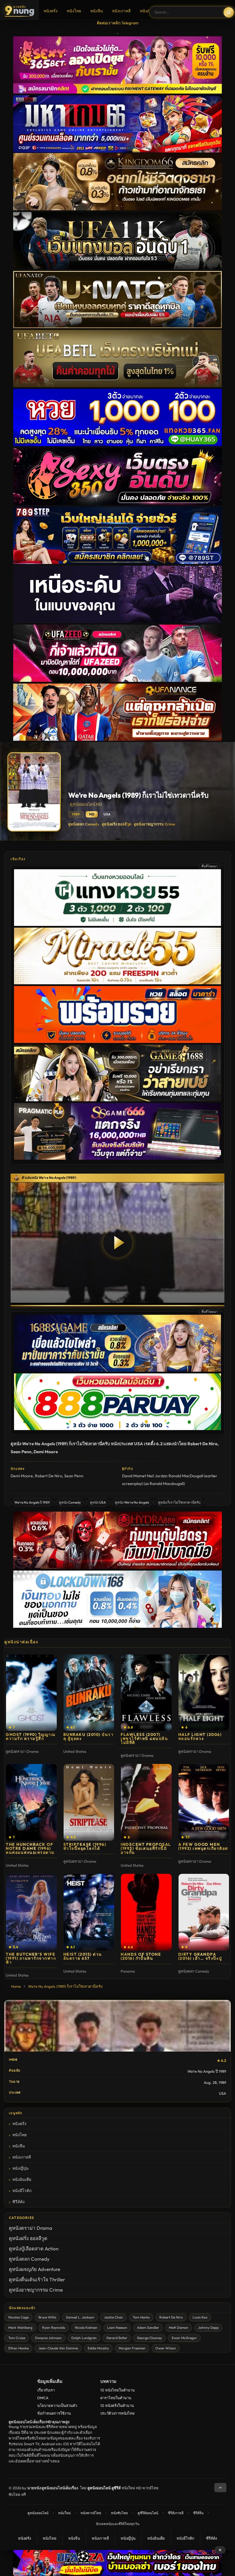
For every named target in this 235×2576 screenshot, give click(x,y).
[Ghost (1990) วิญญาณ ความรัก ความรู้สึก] (31, 1693)
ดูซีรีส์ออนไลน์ (148, 2513)
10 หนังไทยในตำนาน (117, 2390)
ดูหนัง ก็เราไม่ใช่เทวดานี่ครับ (179, 1502)
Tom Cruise (17, 2338)
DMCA (43, 2398)
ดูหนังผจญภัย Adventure (35, 2269)
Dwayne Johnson (48, 2338)
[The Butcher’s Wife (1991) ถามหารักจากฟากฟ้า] (31, 1912)
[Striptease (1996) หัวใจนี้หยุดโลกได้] (89, 1802)
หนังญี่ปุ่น (148, 11)
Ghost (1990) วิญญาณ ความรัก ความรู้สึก (31, 1737)
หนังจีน (97, 11)
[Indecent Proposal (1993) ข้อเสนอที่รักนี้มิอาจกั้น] (146, 1802)
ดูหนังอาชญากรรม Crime (154, 824)
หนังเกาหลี (121, 11)
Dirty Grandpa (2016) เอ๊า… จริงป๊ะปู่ (200, 1956)
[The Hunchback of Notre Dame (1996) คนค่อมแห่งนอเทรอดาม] (31, 1802)
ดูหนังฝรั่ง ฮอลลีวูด (116, 824)
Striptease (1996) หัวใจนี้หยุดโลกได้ (85, 1846)
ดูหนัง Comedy (70, 1502)
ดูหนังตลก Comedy (84, 824)
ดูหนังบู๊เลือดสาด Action (34, 2249)
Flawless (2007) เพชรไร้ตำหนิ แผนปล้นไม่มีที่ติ (144, 1739)
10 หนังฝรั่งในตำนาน (117, 2405)
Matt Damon (179, 2327)
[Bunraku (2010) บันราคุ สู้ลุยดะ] (89, 1693)
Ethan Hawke (18, 2348)
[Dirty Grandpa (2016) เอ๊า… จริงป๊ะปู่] (204, 1912)
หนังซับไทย (119, 2513)
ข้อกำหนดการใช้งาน (54, 2413)
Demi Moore (22, 1476)
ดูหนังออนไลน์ (38, 2513)
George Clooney (149, 2338)
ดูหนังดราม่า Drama (31, 2228)
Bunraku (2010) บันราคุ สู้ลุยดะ (89, 1737)
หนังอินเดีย (22, 2179)
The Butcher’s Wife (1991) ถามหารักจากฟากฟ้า (31, 1958)
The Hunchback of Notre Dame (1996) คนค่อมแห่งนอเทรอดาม (30, 1848)
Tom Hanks (141, 2317)
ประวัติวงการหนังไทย (117, 2413)
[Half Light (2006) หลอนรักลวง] (204, 1693)
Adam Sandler (148, 2327)
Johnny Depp (208, 2327)
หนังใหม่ (64, 2513)
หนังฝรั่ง (51, 11)
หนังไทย (74, 11)
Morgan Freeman (132, 2348)
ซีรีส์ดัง (18, 2202)
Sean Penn (74, 1476)
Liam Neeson (117, 2327)
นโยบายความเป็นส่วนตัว (57, 2405)
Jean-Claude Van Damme (58, 2348)
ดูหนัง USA (98, 1502)
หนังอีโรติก (22, 2191)
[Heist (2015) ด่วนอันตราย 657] (89, 1912)
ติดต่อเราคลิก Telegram (118, 23)
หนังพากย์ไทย (91, 2513)
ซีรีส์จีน (198, 2513)
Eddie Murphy (98, 2348)
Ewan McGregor (184, 2338)
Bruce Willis (47, 2317)
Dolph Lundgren (84, 2338)
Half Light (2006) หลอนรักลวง (200, 1737)
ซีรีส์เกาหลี (176, 2513)
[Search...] (229, 12)
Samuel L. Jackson (80, 2317)
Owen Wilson (166, 2348)
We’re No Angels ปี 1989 (32, 1502)
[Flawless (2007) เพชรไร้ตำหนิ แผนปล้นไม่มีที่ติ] (146, 1693)
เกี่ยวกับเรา (46, 2390)
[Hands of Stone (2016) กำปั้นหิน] (146, 1912)
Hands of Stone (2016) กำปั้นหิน (141, 1956)
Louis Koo (200, 2317)
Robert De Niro (49, 1476)
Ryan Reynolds (54, 2327)
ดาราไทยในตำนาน (116, 2398)
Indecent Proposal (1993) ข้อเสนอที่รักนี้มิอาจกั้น (146, 1848)
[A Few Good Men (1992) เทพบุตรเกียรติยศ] (204, 1802)
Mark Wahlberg (20, 2327)
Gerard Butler (117, 2338)
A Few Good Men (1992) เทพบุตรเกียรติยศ (203, 1846)
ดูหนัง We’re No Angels (132, 1502)
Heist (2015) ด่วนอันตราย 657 (83, 1956)
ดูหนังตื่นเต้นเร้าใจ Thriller (37, 2279)
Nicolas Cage (18, 2317)
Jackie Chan (113, 2317)
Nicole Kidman (86, 2327)
